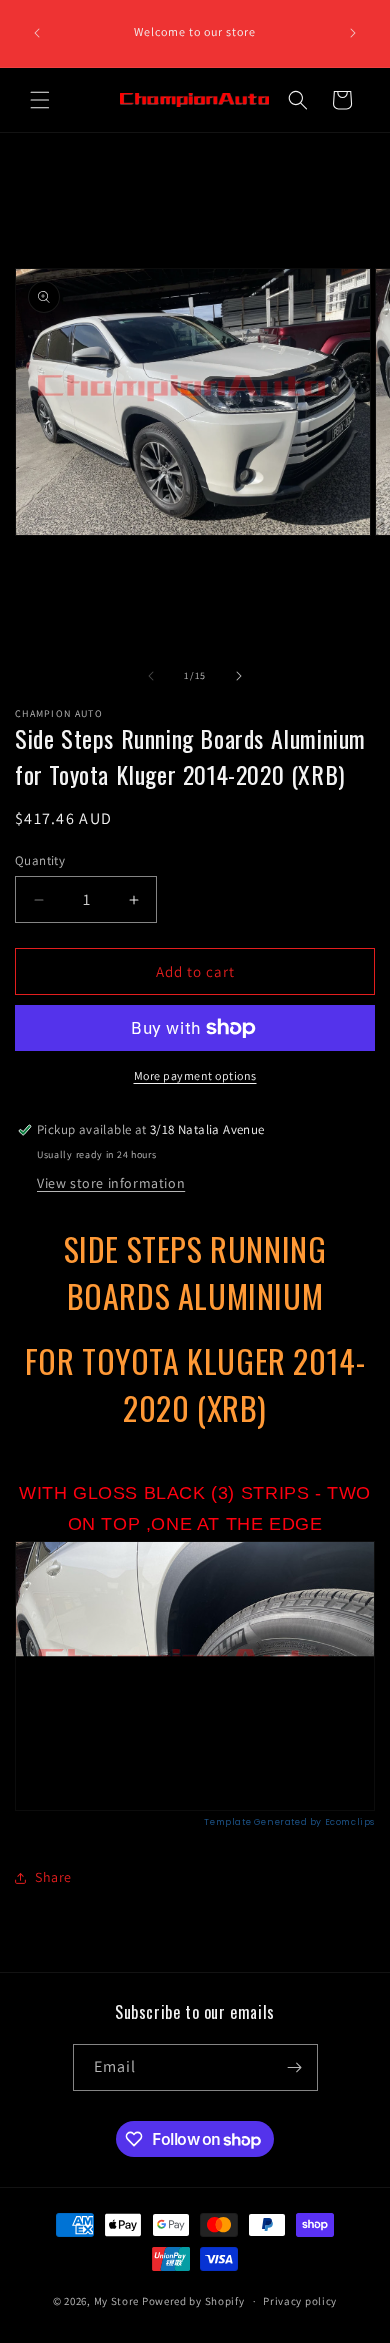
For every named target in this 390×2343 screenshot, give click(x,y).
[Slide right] (239, 676)
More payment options (195, 1075)
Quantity (40, 860)
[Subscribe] (295, 2067)
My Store (117, 2301)
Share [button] (53, 1877)
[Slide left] (151, 676)
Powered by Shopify (193, 2301)
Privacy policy (300, 2301)
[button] (40, 100)
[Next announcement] (353, 33)
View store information (111, 1183)
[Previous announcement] (37, 33)
